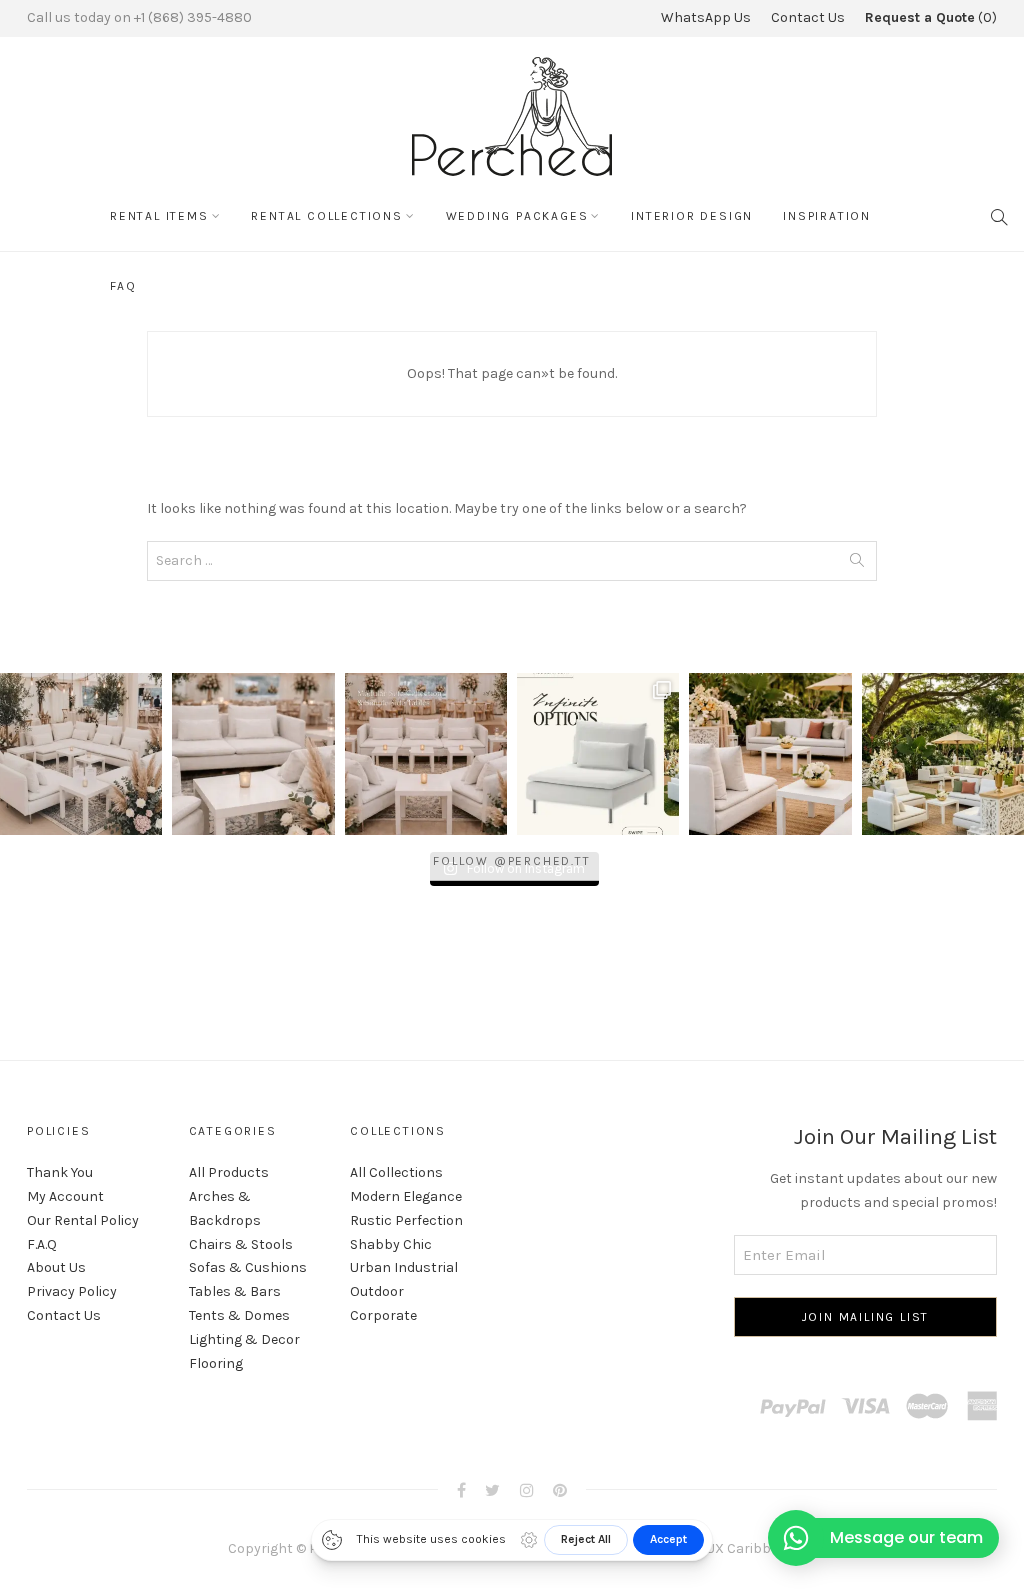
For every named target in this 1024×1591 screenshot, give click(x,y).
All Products (229, 1172)
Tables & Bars (235, 1291)
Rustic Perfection (406, 1220)
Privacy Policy (72, 1291)
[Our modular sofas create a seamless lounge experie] (426, 754)
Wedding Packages (517, 216)
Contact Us (808, 17)
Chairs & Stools (241, 1244)
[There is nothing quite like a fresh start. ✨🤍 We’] (770, 754)
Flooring (216, 1363)
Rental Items (159, 216)
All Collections (396, 1172)
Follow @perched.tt (511, 861)
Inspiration (827, 216)
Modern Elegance (406, 1196)
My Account (65, 1196)
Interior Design (692, 216)
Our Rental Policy (83, 1220)
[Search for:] (512, 561)
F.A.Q (42, 1244)
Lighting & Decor (244, 1339)
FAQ (123, 286)
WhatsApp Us (706, 17)
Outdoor (377, 1291)
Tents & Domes (239, 1315)
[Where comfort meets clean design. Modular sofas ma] (253, 754)
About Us (56, 1267)
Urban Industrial (404, 1267)
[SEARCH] (1000, 216)
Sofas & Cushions (248, 1267)
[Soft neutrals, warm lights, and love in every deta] (81, 754)
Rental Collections (326, 216)
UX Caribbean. (751, 1548)
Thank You (60, 1172)
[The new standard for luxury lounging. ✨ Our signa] (598, 754)
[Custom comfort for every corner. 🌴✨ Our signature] (943, 754)
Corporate (383, 1315)
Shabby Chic (391, 1244)
